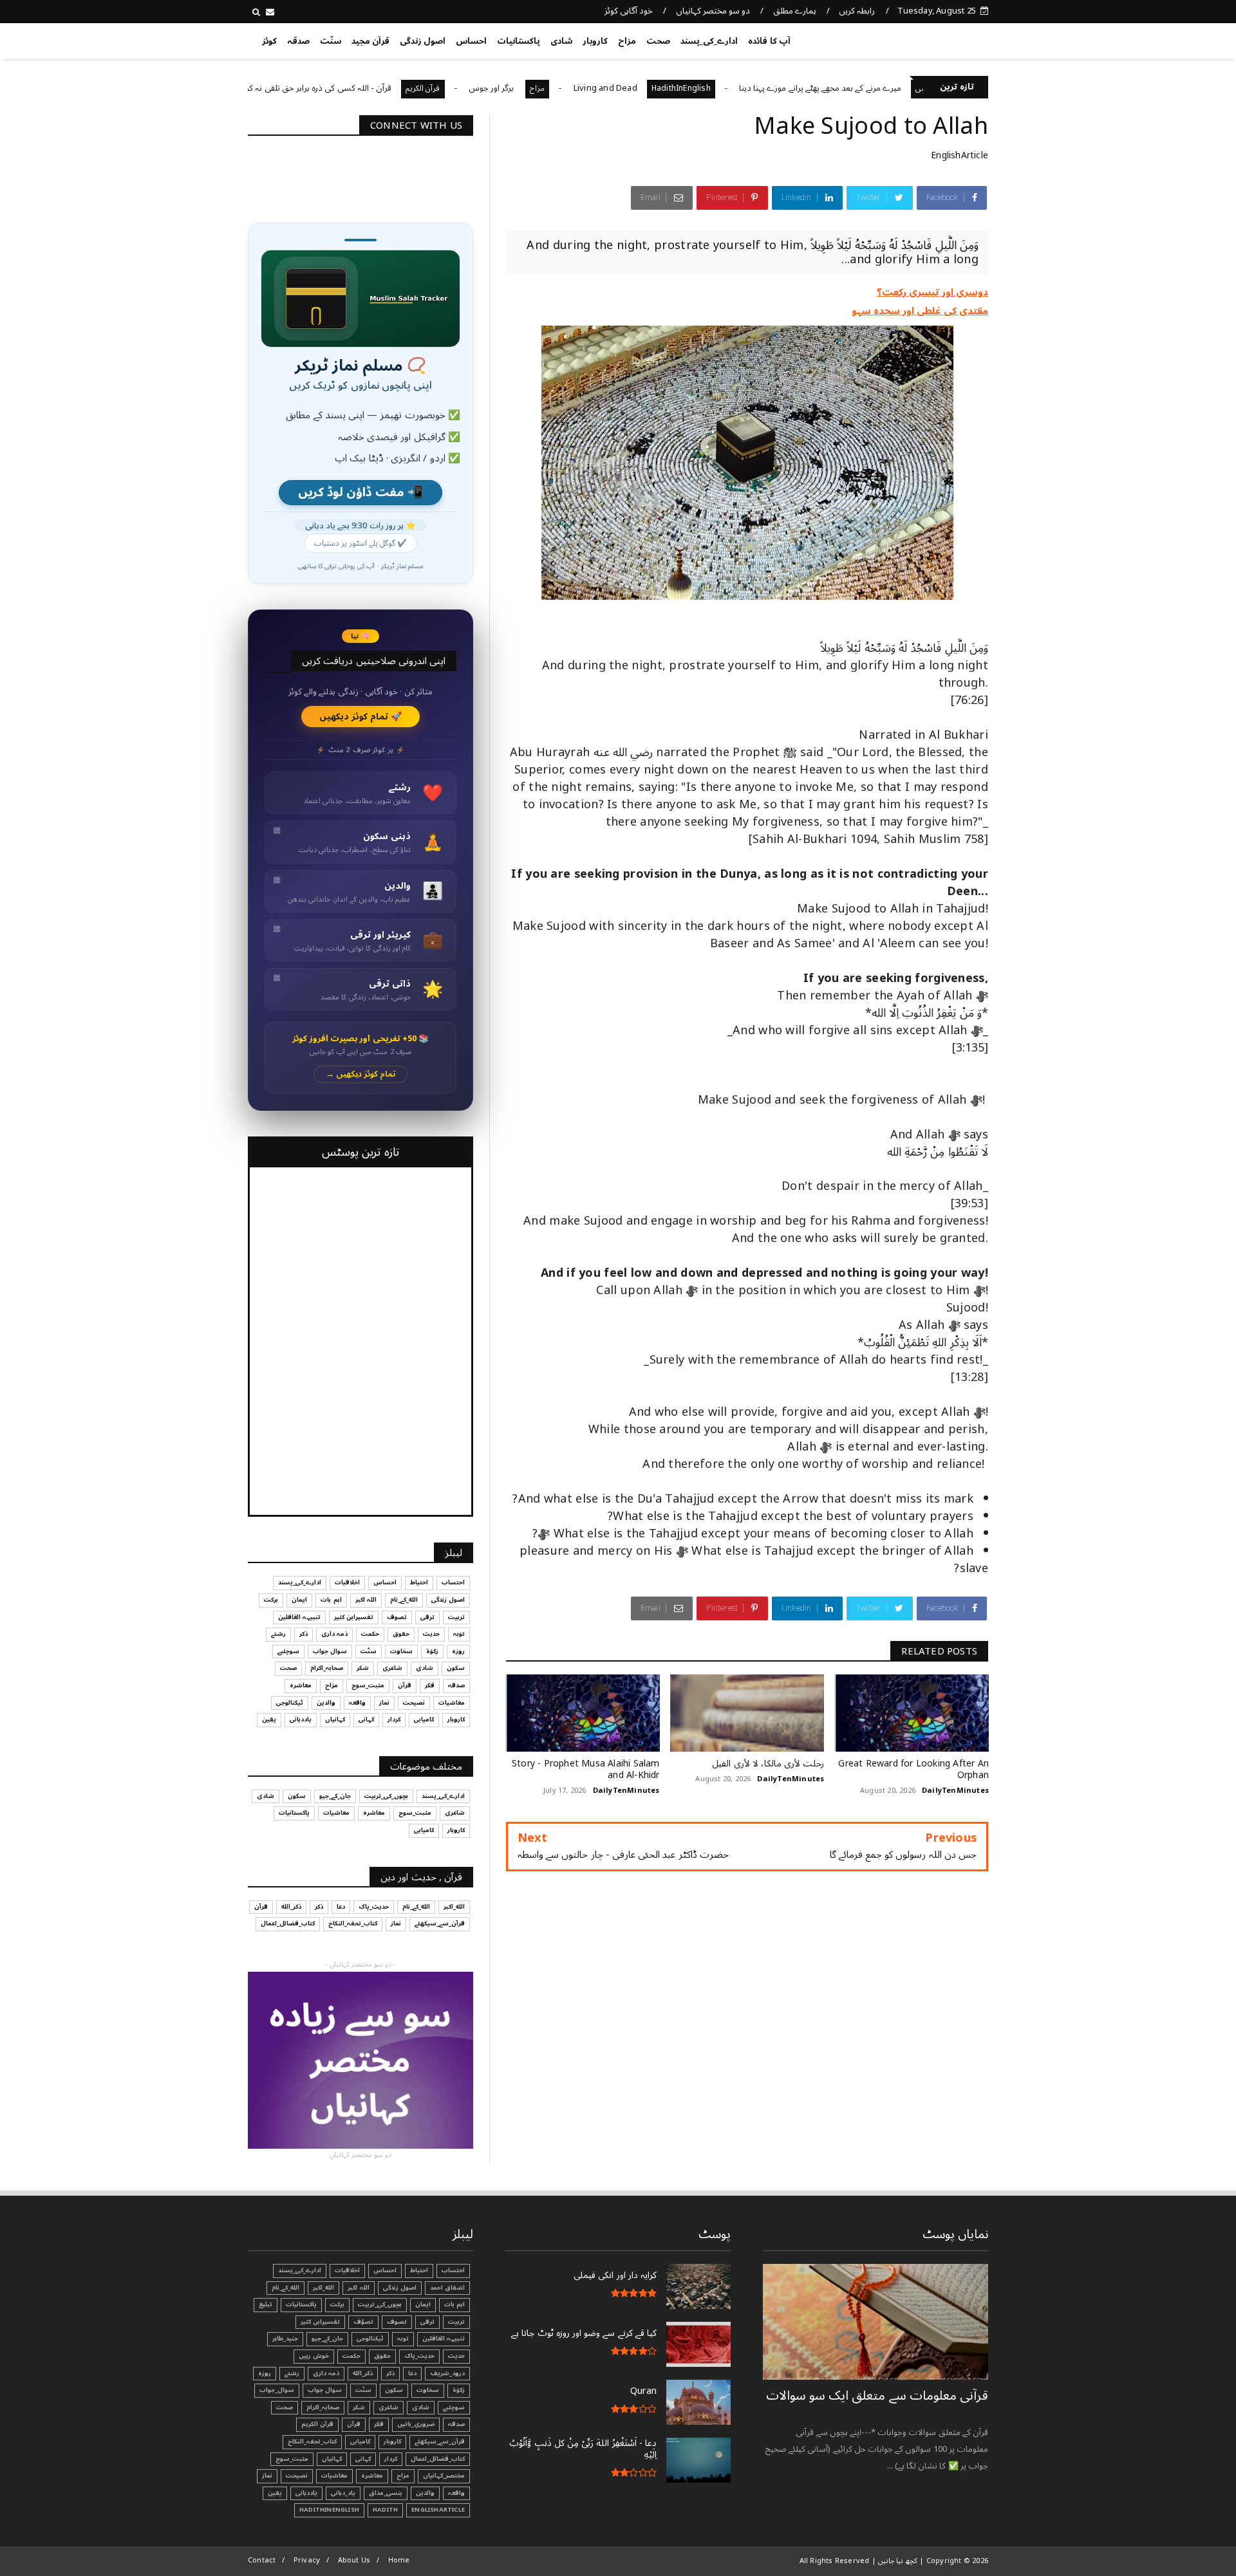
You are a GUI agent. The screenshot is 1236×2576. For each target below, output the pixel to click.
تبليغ (266, 2304)
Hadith (385, 2510)
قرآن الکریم (508, 88)
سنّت (331, 41)
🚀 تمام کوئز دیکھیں (361, 717)
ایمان (299, 1600)
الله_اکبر (454, 1907)
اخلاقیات (347, 1582)
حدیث (431, 1634)
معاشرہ (301, 1685)
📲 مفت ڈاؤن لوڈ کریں (360, 493)
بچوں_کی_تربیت (261, 88)
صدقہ (298, 41)
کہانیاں (335, 1719)
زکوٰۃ (432, 1651)
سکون (456, 1668)
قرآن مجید (370, 41)
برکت (271, 1600)
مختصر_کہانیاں (444, 2476)
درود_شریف (447, 2373)
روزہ (458, 1651)
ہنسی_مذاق (386, 2493)
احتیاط (419, 1582)
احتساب (453, 1582)
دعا (341, 1907)
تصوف (397, 1617)
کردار (394, 1719)
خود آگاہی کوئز (629, 11)
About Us (354, 2560)
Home (399, 2560)
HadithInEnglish (766, 88)
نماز (384, 1703)
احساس (471, 41)
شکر (363, 1668)
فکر (430, 1685)
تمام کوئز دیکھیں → (361, 1074)
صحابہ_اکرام (327, 1668)
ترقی (427, 1617)
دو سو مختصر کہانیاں (713, 11)
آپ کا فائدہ (769, 41)
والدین (326, 1703)
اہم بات (331, 1600)
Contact (262, 2560)
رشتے (278, 1634)
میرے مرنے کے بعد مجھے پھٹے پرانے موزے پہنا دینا (905, 88)
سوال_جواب (277, 2390)
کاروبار (595, 41)
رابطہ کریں (857, 11)
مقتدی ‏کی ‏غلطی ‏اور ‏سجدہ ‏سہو (920, 311)
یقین (269, 1719)
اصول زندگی (423, 41)
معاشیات (452, 1703)
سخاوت (401, 1651)
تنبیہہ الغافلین (299, 1617)
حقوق (401, 1634)
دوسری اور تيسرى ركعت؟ (932, 292)
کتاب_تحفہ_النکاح (353, 1923)
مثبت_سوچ (368, 1685)
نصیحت (414, 1703)
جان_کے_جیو (335, 1796)
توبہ (459, 1634)
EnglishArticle (960, 155)
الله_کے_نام (404, 1600)
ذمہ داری (334, 1634)
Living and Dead (690, 88)
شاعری (392, 1668)
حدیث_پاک (374, 1907)
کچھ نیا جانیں (938, 39)
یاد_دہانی (343, 2493)
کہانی (366, 1719)
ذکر (304, 1634)
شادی (561, 41)
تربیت (456, 1617)
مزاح (627, 41)
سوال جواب (330, 1651)
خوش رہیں (314, 2356)
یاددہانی (301, 1719)
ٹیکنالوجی (290, 1703)
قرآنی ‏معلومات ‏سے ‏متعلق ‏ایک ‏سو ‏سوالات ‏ (877, 2396)
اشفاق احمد (447, 2288)
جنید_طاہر (285, 2339)
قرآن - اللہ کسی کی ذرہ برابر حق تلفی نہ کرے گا (396, 88)
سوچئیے (288, 1651)
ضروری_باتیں (416, 2424)
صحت (658, 41)
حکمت (370, 1634)
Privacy (307, 2560)
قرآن (405, 1685)
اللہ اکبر (366, 1600)
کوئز (269, 41)
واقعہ (357, 1703)
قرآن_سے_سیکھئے (440, 1923)
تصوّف (363, 2322)
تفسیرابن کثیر (354, 1617)
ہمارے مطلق (795, 11)
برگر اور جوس (577, 88)
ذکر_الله (291, 1907)
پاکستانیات (519, 41)
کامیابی (424, 1719)
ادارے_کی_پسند (709, 41)
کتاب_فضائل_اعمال (288, 1923)
